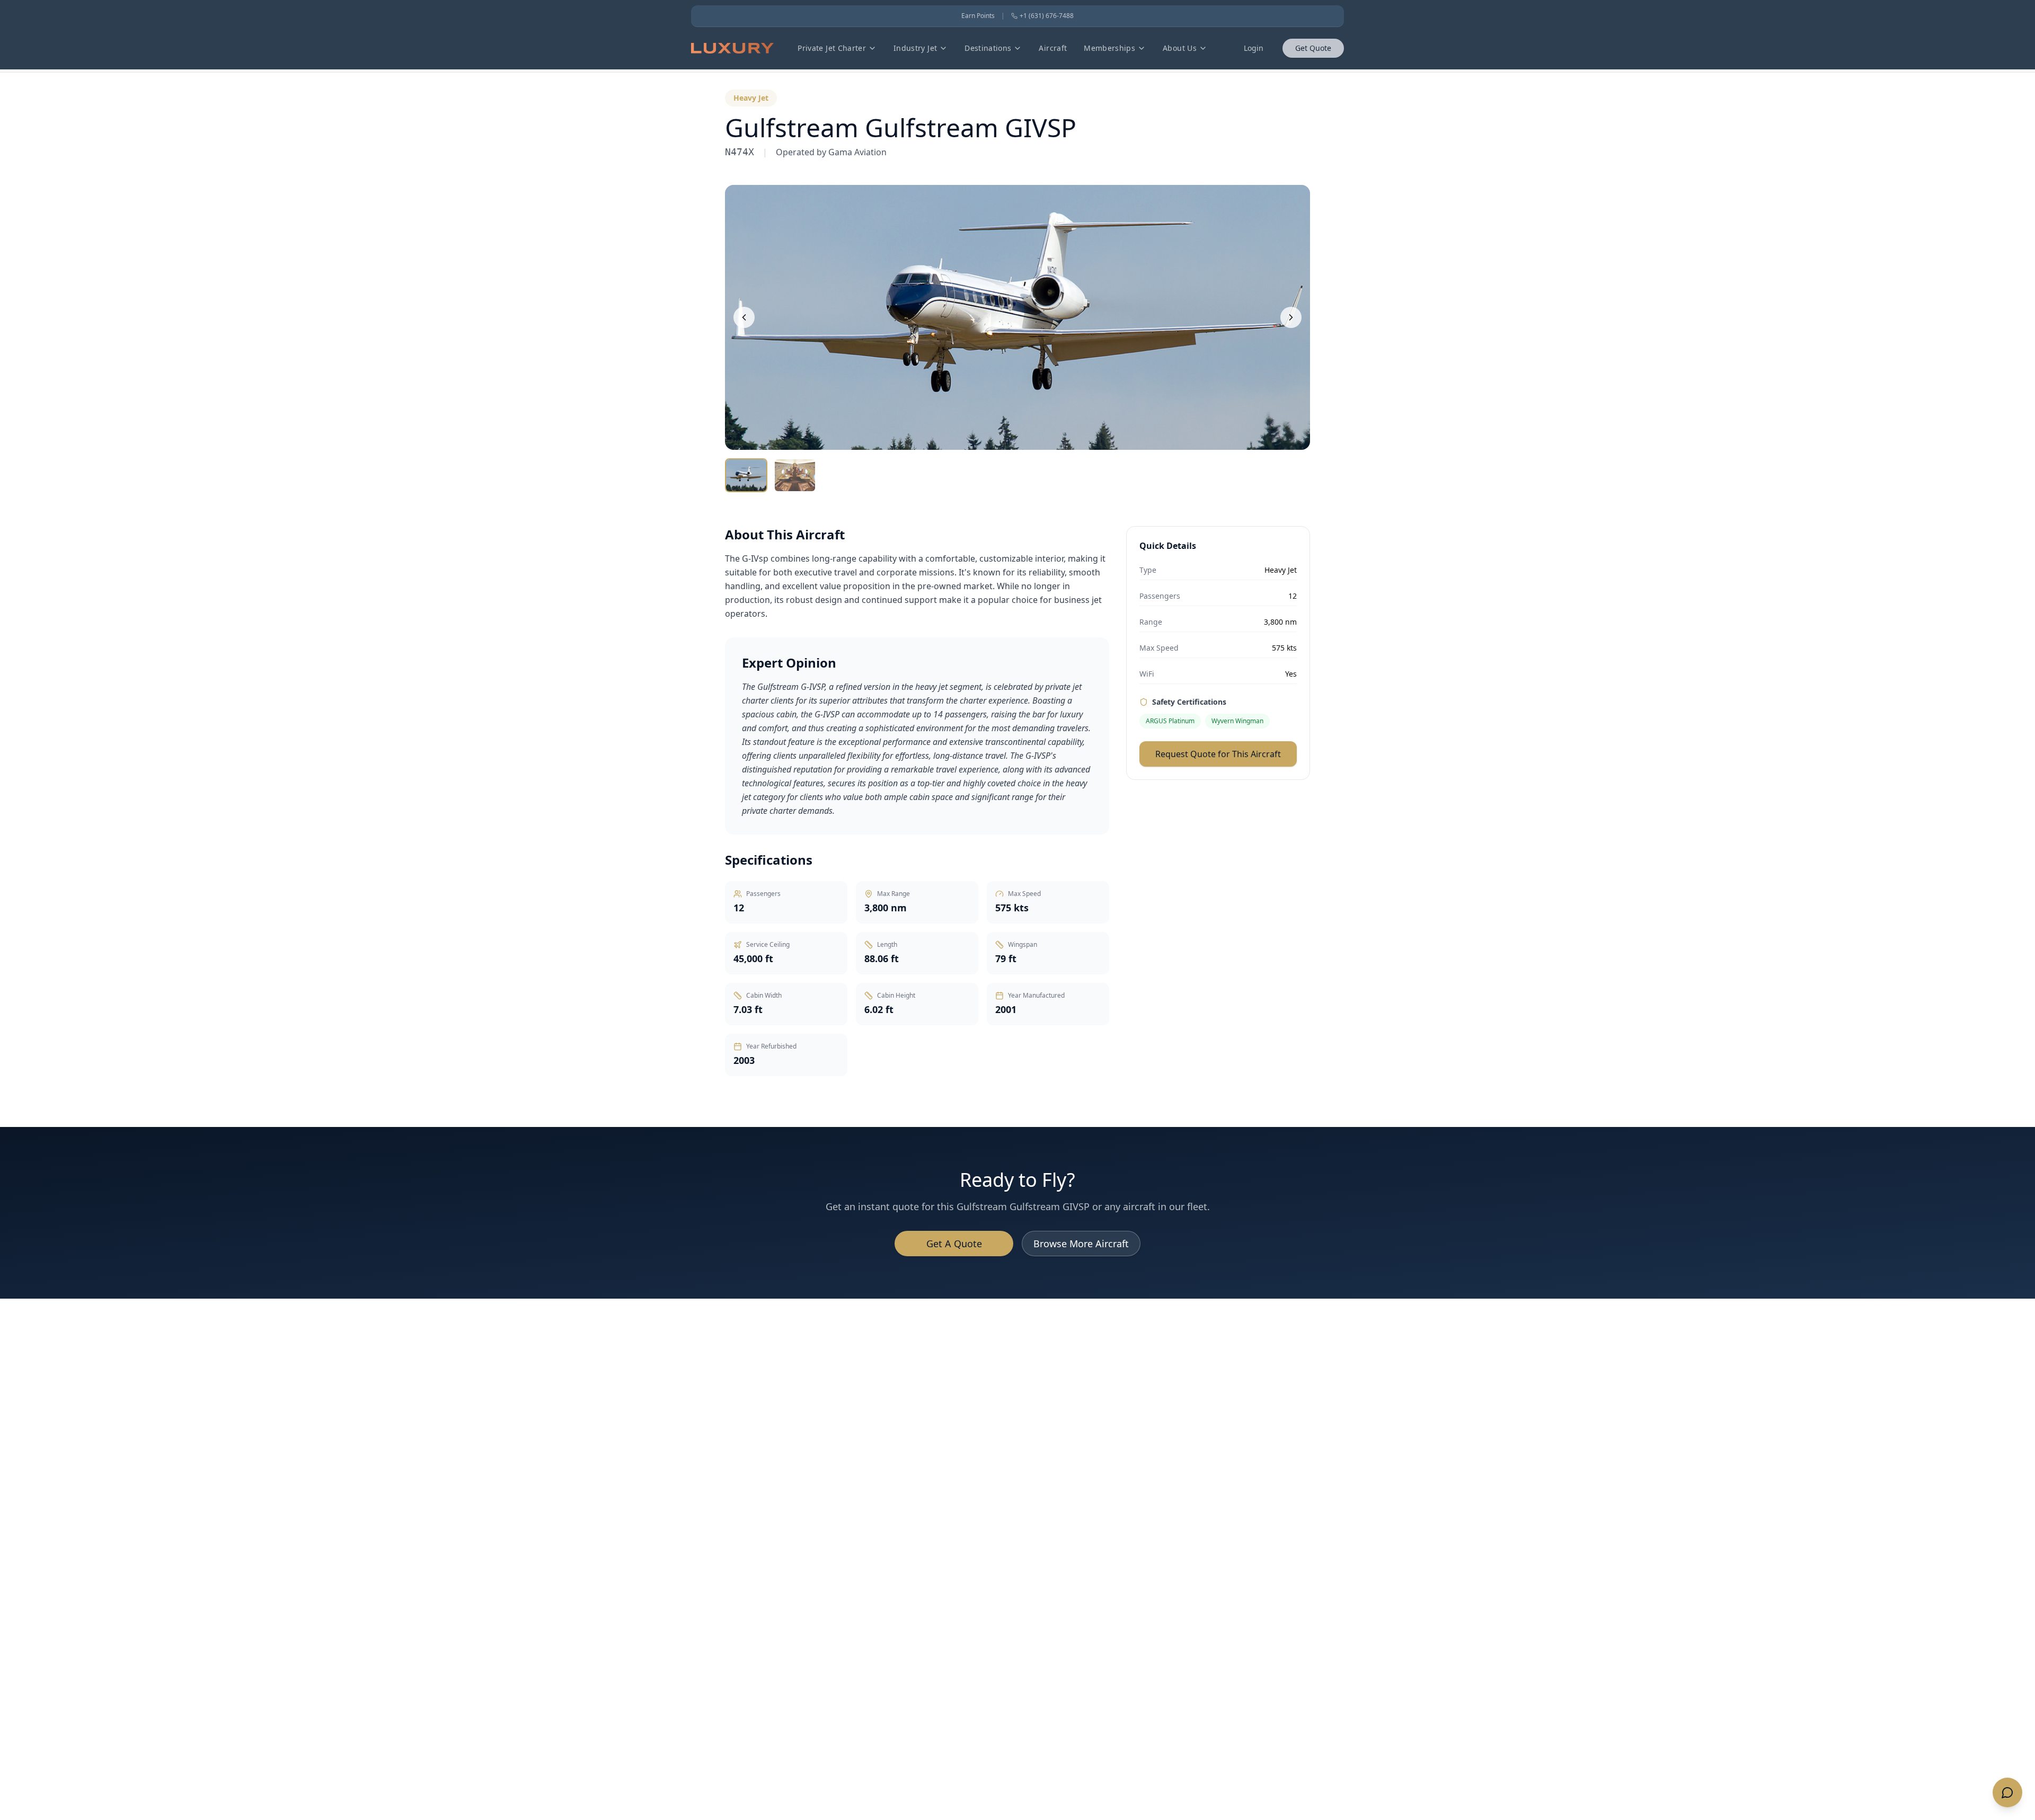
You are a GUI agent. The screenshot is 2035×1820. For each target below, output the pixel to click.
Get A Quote (954, 1244)
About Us (1180, 48)
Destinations (988, 48)
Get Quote (1313, 48)
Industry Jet (915, 48)
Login (1254, 48)
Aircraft (1053, 48)
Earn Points (978, 16)
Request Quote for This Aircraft (1218, 754)
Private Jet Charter (832, 48)
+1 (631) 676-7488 (1047, 16)
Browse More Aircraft (1081, 1244)
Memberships (1109, 48)
